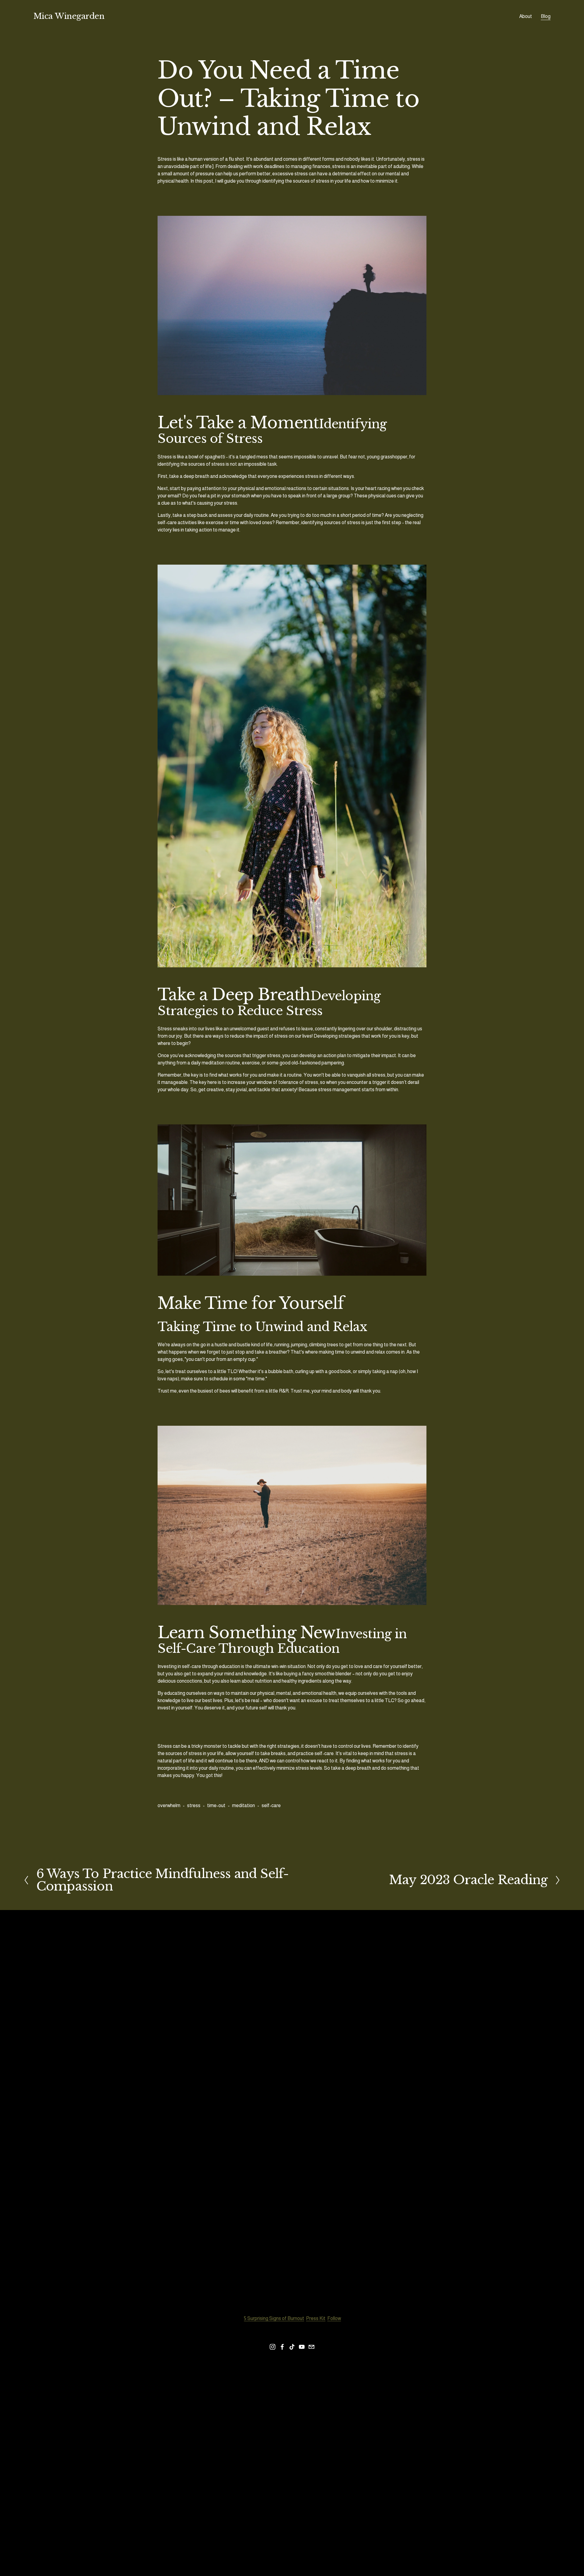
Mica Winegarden (69, 16)
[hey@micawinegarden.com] (311, 2347)
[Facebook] (282, 2347)
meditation (243, 1805)
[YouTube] (302, 2347)
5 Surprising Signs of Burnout (274, 2318)
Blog (546, 16)
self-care (271, 1805)
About (526, 16)
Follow (334, 2318)
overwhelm (169, 1805)
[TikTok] (292, 2347)
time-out (216, 1805)
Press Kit (316, 2318)
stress (194, 1805)
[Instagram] (273, 2347)
